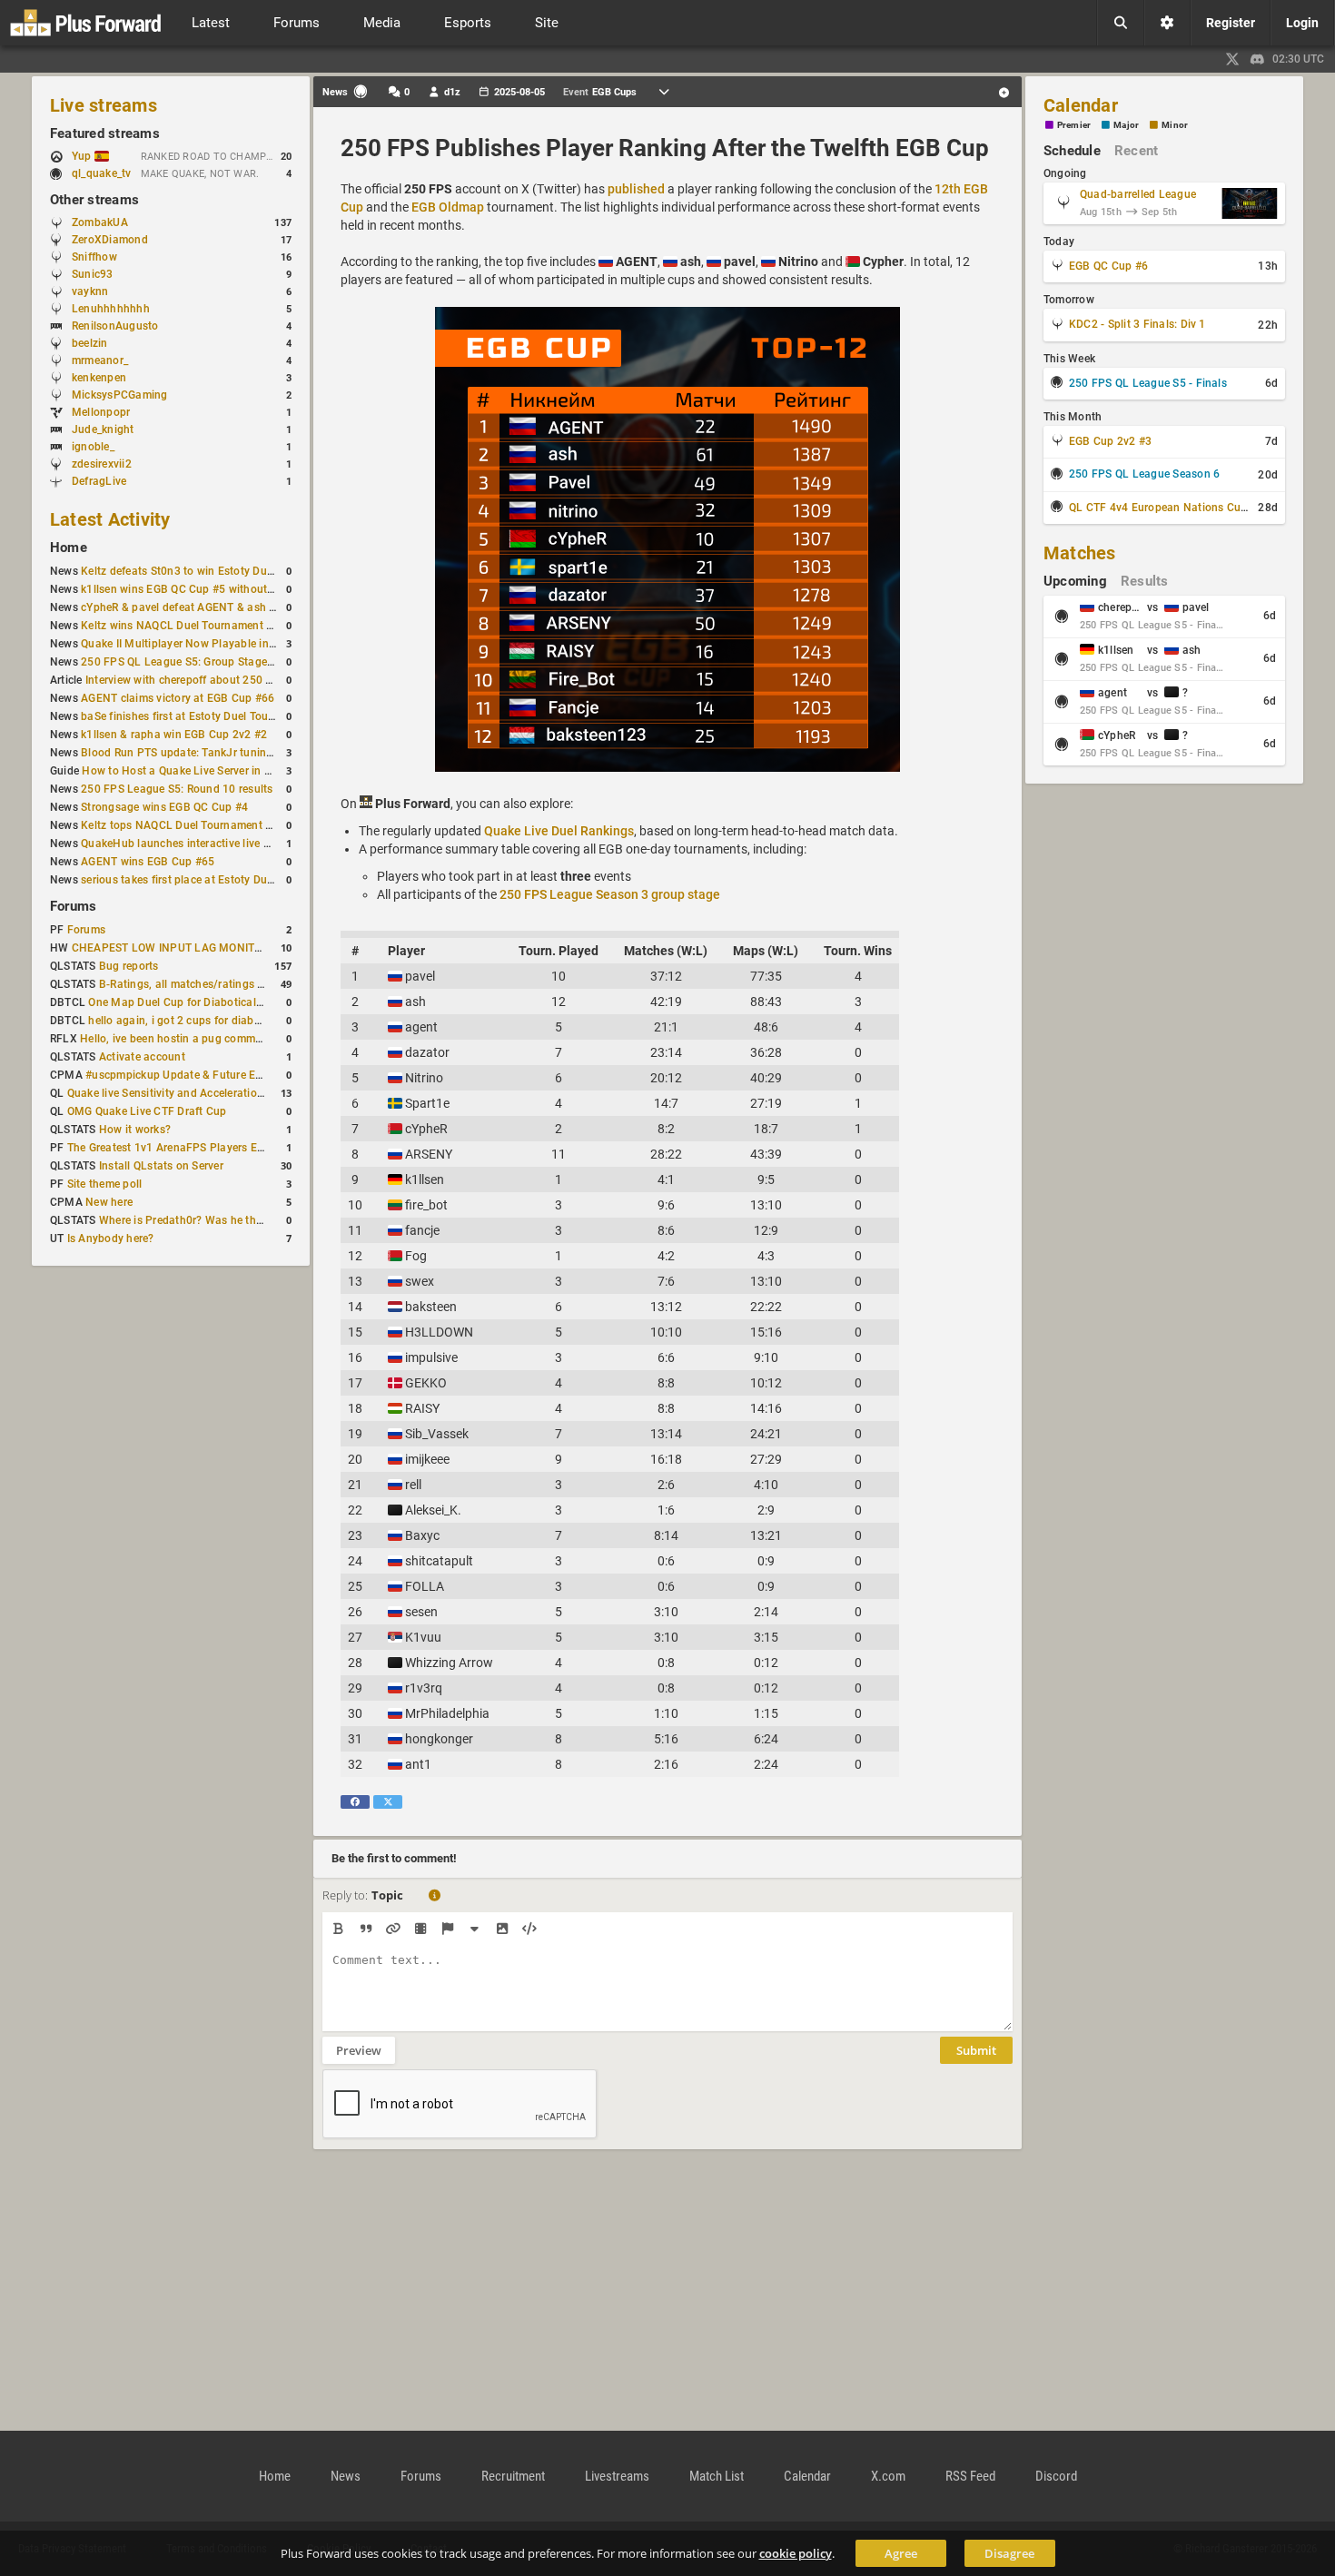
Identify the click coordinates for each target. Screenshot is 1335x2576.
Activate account (142, 1057)
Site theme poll (105, 1184)
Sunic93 (93, 274)
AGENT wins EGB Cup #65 (148, 862)
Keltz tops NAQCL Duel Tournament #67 (183, 825)
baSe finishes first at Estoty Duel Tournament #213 (210, 716)
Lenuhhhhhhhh (111, 309)
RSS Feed (970, 2476)
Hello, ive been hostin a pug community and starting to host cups (246, 1039)
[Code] (529, 1929)
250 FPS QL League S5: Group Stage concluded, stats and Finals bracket (267, 662)
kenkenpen (99, 378)
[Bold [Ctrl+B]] (338, 1929)
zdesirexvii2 (102, 464)
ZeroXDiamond (110, 240)
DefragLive (99, 481)
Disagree (1009, 2553)
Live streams (104, 105)
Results (1145, 581)
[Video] (420, 1929)
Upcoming (1075, 581)
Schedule (1072, 151)
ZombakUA (100, 222)
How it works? (135, 1130)
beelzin (90, 343)
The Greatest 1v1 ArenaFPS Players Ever (170, 1148)
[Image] (502, 1929)
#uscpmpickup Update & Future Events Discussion (213, 1075)
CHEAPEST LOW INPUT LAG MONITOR (170, 948)
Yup (83, 156)
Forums (73, 906)
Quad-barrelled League (1138, 194)
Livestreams (617, 2476)
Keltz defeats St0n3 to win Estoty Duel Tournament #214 (225, 571)
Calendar (1081, 105)
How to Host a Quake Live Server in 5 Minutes (198, 771)
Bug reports (129, 966)
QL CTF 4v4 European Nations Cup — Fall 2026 (1189, 508)
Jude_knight (103, 429)
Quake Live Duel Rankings (559, 831)
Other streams (94, 200)
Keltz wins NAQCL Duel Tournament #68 (183, 626)
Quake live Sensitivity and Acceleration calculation (195, 1093)
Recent (1136, 151)
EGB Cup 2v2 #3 (1110, 441)
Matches (1080, 553)
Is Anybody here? (111, 1239)
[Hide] (475, 1929)
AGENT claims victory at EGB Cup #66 (178, 698)
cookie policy (796, 2553)
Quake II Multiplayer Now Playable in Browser (197, 644)
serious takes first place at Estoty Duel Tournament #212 (225, 880)
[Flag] (447, 1929)
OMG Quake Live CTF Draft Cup (147, 1111)
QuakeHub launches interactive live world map (199, 844)
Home (69, 548)
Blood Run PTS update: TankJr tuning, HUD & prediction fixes (237, 753)
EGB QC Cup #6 (1108, 266)
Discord (1056, 2476)
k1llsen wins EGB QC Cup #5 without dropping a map (216, 589)
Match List (717, 2476)
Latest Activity (110, 519)
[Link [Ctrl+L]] (393, 1929)
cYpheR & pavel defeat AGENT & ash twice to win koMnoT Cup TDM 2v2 (264, 607)
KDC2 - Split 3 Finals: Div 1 (1137, 324)
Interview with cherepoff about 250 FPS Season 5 (211, 680)
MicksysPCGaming (120, 395)
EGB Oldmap (448, 207)
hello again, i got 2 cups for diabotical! (187, 1021)
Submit (976, 2050)
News (346, 2476)
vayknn (90, 291)
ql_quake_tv (102, 173)
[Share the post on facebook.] (355, 1802)
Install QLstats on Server (161, 1166)
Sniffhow (94, 257)
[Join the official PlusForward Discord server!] (1258, 59)
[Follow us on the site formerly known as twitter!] (1232, 59)
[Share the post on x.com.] (388, 1802)
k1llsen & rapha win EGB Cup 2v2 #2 (174, 735)
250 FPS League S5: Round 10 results (177, 789)
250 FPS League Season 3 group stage (610, 894)
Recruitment (513, 2476)
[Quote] (366, 1929)
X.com (888, 2476)
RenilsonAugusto (115, 326)
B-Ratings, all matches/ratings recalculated (209, 984)
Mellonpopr (101, 412)
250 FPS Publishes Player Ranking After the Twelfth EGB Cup (665, 148)
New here (109, 1202)
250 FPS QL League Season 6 (1144, 474)
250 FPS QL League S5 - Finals (1148, 383)
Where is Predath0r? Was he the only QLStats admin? (235, 1220)
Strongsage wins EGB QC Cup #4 (164, 807)
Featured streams (105, 133)
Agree (901, 2553)
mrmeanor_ (100, 360)
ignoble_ (93, 447)
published (636, 189)
